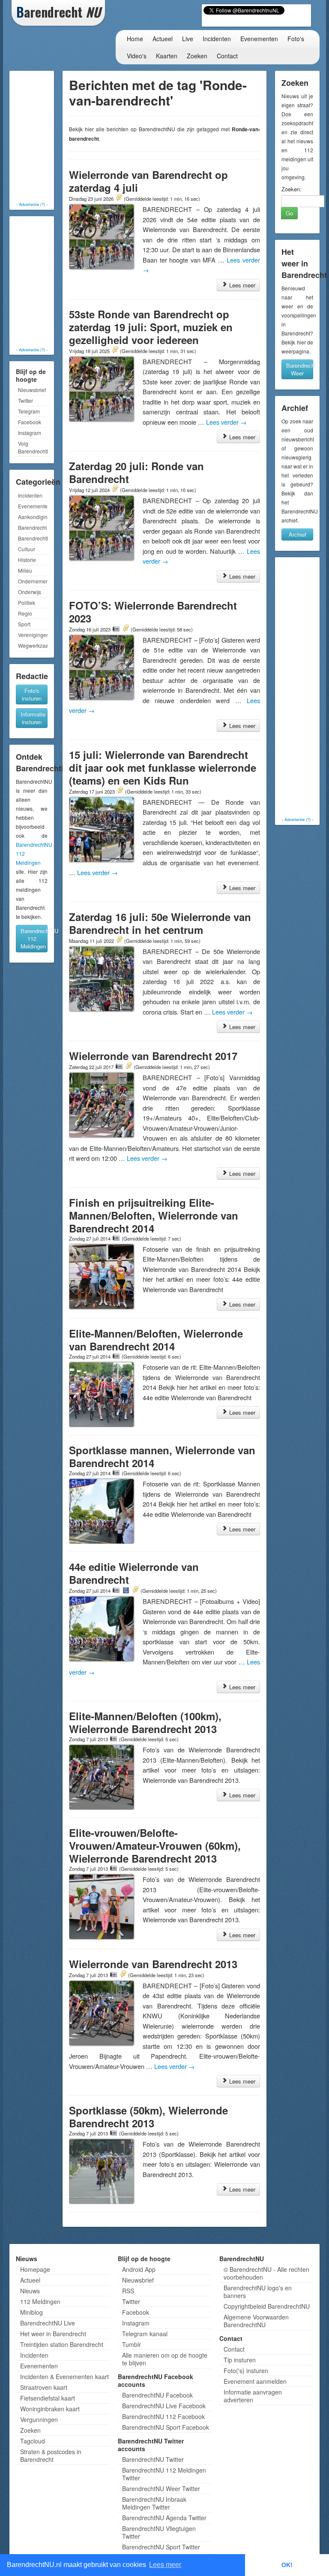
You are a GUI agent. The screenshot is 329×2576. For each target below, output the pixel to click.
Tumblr (132, 2344)
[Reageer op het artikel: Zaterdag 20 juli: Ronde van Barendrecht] (115, 489)
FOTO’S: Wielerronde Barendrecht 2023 (153, 612)
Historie (27, 560)
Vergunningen (39, 2419)
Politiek (27, 602)
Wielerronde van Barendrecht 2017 (153, 1056)
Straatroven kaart (44, 2387)
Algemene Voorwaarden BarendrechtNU (256, 2321)
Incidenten (217, 39)
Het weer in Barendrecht (53, 2334)
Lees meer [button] (165, 2565)
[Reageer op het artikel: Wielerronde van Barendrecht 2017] (129, 1066)
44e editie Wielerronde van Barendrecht (134, 1573)
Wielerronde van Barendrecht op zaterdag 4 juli (148, 181)
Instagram (30, 433)
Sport (24, 624)
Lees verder (226, 422)
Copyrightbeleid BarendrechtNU (267, 2306)
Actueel (163, 39)
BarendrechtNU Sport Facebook (166, 2427)
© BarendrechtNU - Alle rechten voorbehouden (266, 2273)
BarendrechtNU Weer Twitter (161, 2488)
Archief (298, 534)
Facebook (30, 422)
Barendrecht (32, 527)
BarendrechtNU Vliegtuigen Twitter (159, 2532)
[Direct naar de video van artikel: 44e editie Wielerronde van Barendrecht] (126, 1590)
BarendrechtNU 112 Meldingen (34, 938)
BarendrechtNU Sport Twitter (161, 2547)
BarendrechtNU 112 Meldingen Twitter (164, 2474)
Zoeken (197, 56)
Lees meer (241, 285)
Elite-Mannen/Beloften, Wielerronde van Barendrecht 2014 (156, 1340)
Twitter (25, 400)
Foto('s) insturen (246, 2371)
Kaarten (167, 56)
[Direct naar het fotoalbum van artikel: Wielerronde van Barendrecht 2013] (114, 1975)
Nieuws (30, 2291)
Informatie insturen (33, 718)
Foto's (296, 39)
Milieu (25, 570)
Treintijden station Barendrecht (62, 2344)
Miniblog (31, 2312)
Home (135, 39)
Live (188, 39)
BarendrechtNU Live (48, 2323)
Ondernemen (33, 581)
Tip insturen (240, 2360)
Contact (227, 56)
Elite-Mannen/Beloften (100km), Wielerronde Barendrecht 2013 (145, 1722)
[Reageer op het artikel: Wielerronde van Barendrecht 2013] (123, 1975)
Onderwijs (30, 592)
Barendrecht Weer (300, 369)
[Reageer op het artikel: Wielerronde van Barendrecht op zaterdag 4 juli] (119, 198)
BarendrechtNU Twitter (153, 2459)
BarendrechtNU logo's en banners (258, 2292)
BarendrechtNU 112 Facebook (163, 2416)
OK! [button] (287, 2565)
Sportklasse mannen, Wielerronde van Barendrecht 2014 (162, 1456)
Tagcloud (33, 2441)
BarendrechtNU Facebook (157, 2395)
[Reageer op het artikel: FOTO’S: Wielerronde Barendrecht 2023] (126, 629)
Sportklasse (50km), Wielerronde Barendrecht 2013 (148, 2117)
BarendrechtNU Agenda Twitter (164, 2518)
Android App (139, 2269)
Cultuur (27, 549)
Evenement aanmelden (255, 2381)
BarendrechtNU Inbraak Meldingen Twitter (154, 2503)
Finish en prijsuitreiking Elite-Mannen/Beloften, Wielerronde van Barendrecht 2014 (154, 1215)
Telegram (29, 411)
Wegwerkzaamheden (33, 645)
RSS (128, 2291)
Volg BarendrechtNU (33, 447)
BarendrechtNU (33, 538)
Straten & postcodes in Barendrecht (51, 2455)
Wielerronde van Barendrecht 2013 (153, 1964)
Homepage (35, 2269)
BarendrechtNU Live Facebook (164, 2406)
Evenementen (259, 39)
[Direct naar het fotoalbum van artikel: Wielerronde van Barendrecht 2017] (119, 1066)
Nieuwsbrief (32, 390)
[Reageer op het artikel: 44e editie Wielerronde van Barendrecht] (135, 1590)
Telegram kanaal (145, 2334)
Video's (137, 56)
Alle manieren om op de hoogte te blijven (165, 2359)
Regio (25, 613)
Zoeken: (292, 189)
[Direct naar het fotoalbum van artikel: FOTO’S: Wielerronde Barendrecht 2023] (116, 629)
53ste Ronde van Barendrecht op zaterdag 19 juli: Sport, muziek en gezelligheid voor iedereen (151, 327)
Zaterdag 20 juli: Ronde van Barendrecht (136, 472)
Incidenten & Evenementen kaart (64, 2377)
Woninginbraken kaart (50, 2409)
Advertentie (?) (32, 204)
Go (289, 213)
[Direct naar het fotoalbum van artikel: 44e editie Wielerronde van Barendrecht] (116, 1590)
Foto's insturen (32, 694)
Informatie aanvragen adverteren (253, 2396)
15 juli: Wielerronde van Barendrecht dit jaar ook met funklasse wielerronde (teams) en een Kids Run (163, 767)
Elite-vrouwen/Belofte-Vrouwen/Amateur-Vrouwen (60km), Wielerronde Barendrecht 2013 (155, 1845)
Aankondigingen (33, 517)
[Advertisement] (46, 137)
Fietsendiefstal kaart (48, 2398)
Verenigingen (33, 635)
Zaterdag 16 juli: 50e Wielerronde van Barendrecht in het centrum (160, 923)
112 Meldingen (40, 2301)
